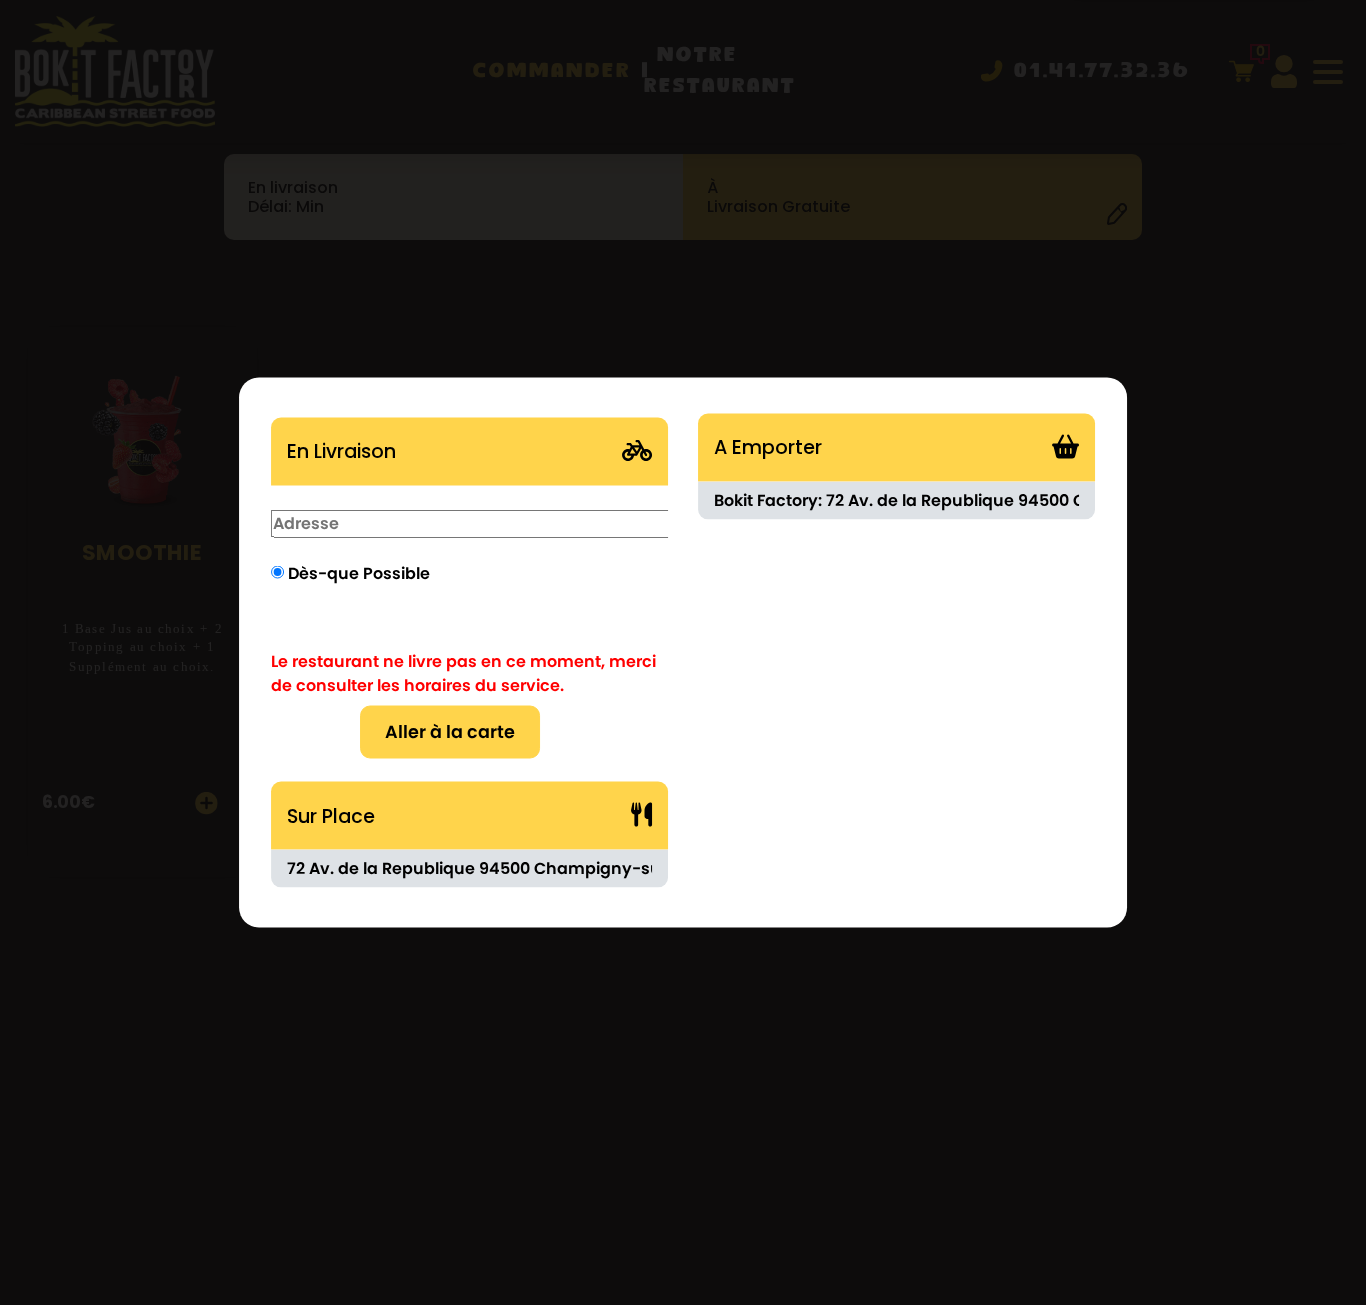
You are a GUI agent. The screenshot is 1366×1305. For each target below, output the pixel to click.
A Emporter (768, 446)
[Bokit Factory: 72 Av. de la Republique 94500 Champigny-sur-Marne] (896, 500)
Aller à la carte (450, 732)
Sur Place (331, 815)
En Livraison (341, 450)
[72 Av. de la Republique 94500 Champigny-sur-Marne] (469, 869)
